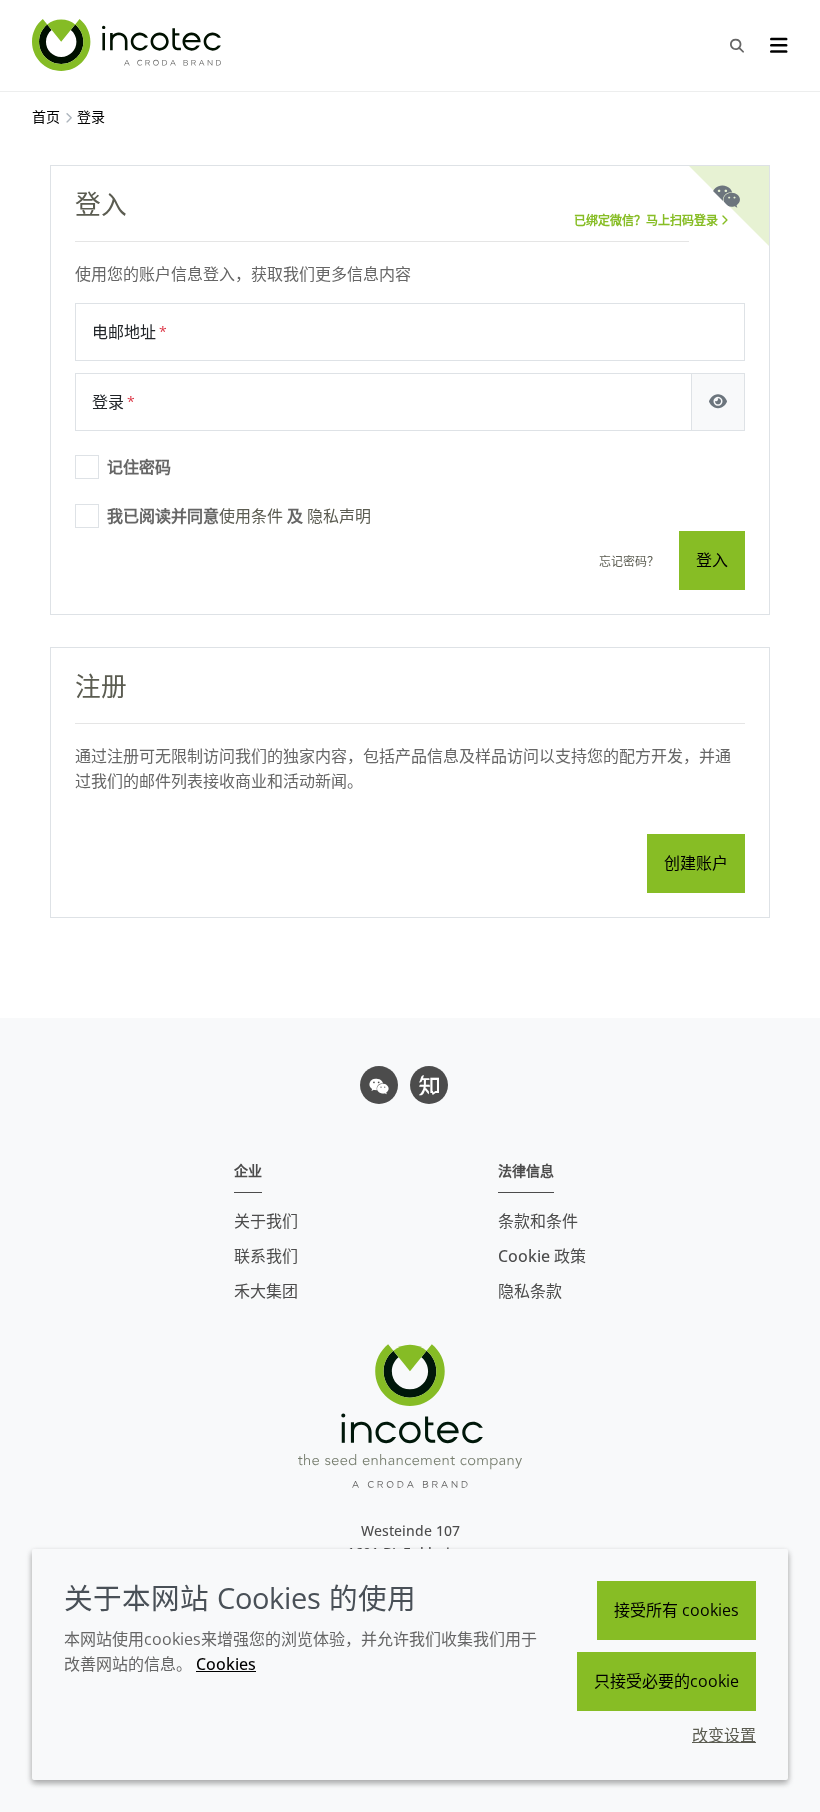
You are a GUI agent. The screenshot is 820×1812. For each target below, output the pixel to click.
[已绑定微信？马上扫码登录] (726, 197)
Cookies (226, 1664)
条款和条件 (538, 1221)
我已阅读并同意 (239, 516)
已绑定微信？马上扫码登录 (647, 220)
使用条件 (251, 516)
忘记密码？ (629, 561)
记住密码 (139, 467)
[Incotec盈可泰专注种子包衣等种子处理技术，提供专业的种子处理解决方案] (129, 45)
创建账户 (696, 863)
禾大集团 (266, 1291)
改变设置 (724, 1735)
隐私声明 (339, 516)
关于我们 (266, 1221)
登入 (712, 560)
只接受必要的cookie (666, 1681)
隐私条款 (530, 1291)
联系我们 (266, 1256)
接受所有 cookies (676, 1610)
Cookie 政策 (542, 1256)
